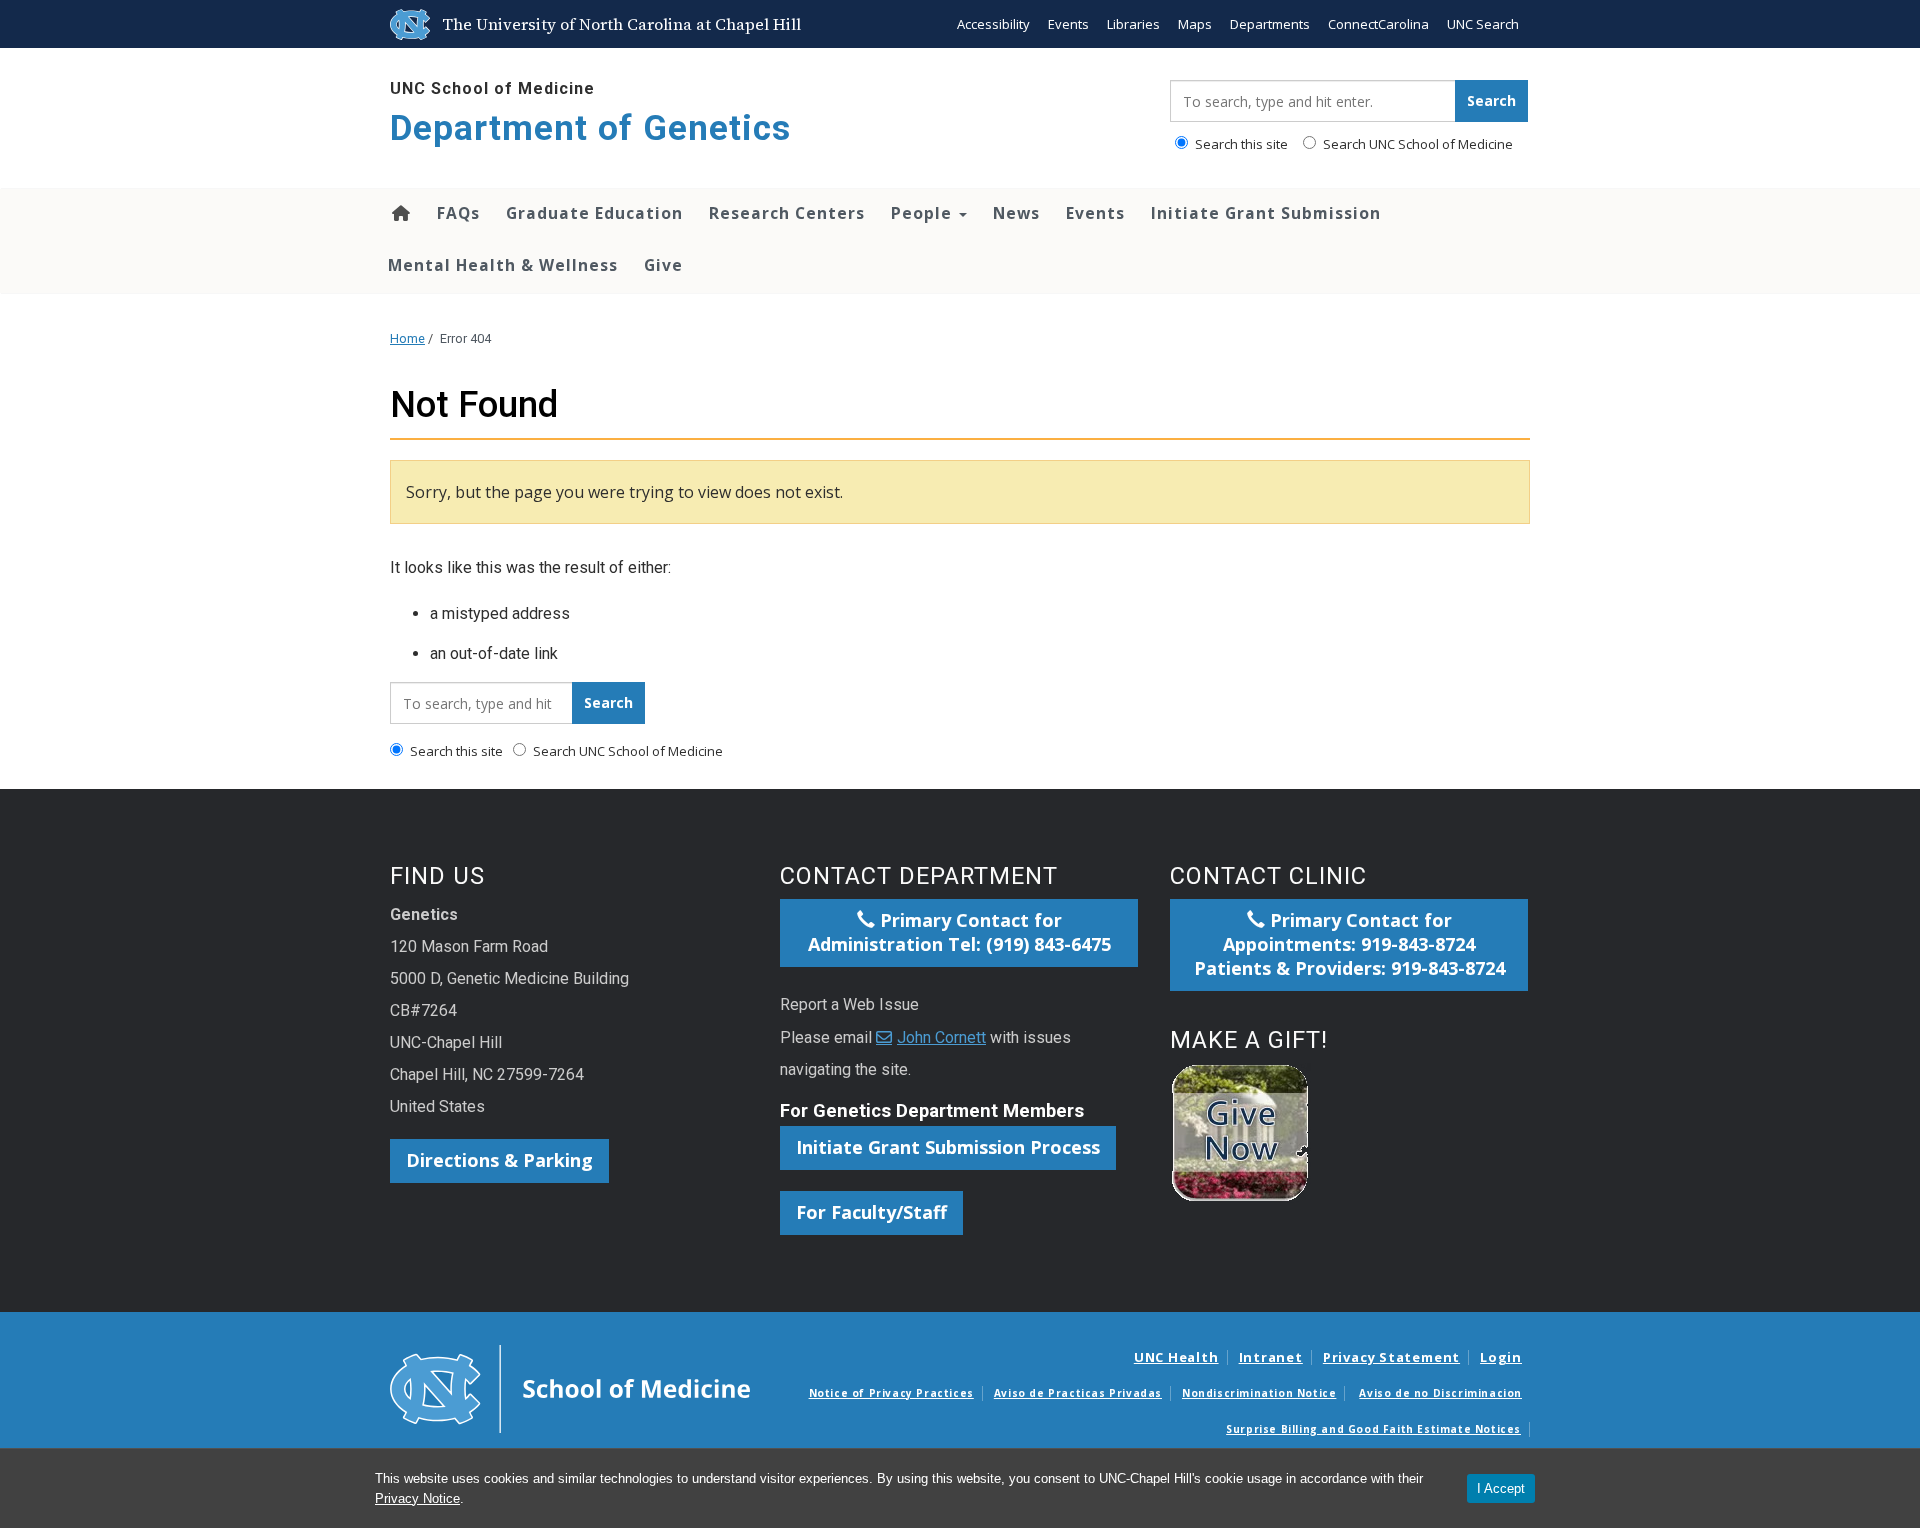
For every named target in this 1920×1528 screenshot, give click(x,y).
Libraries (1133, 24)
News (1016, 213)
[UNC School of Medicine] (570, 1387)
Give (663, 265)
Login (1501, 1357)
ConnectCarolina (1378, 24)
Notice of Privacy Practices (891, 1393)
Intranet (1271, 1357)
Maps (1195, 24)
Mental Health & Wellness (503, 265)
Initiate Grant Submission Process (948, 1147)
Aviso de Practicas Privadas (1078, 1393)
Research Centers (787, 213)
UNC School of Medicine (492, 88)
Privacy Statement (1391, 1357)
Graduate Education (594, 213)
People (924, 213)
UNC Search (1483, 24)
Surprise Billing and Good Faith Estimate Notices (1373, 1429)
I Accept (1501, 1488)
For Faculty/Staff (871, 1212)
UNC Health (1176, 1357)
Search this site (1240, 144)
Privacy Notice (417, 1498)
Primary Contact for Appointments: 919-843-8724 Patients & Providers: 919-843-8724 (1349, 944)
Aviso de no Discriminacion (1440, 1393)
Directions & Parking (499, 1160)
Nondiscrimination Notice (1259, 1393)
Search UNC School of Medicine (1416, 144)
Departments (1270, 24)
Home (399, 213)
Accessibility (993, 24)
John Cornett (941, 1037)
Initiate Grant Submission (1266, 213)
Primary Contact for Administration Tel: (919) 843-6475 (959, 932)
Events (1068, 24)
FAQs (458, 213)
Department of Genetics (590, 128)
